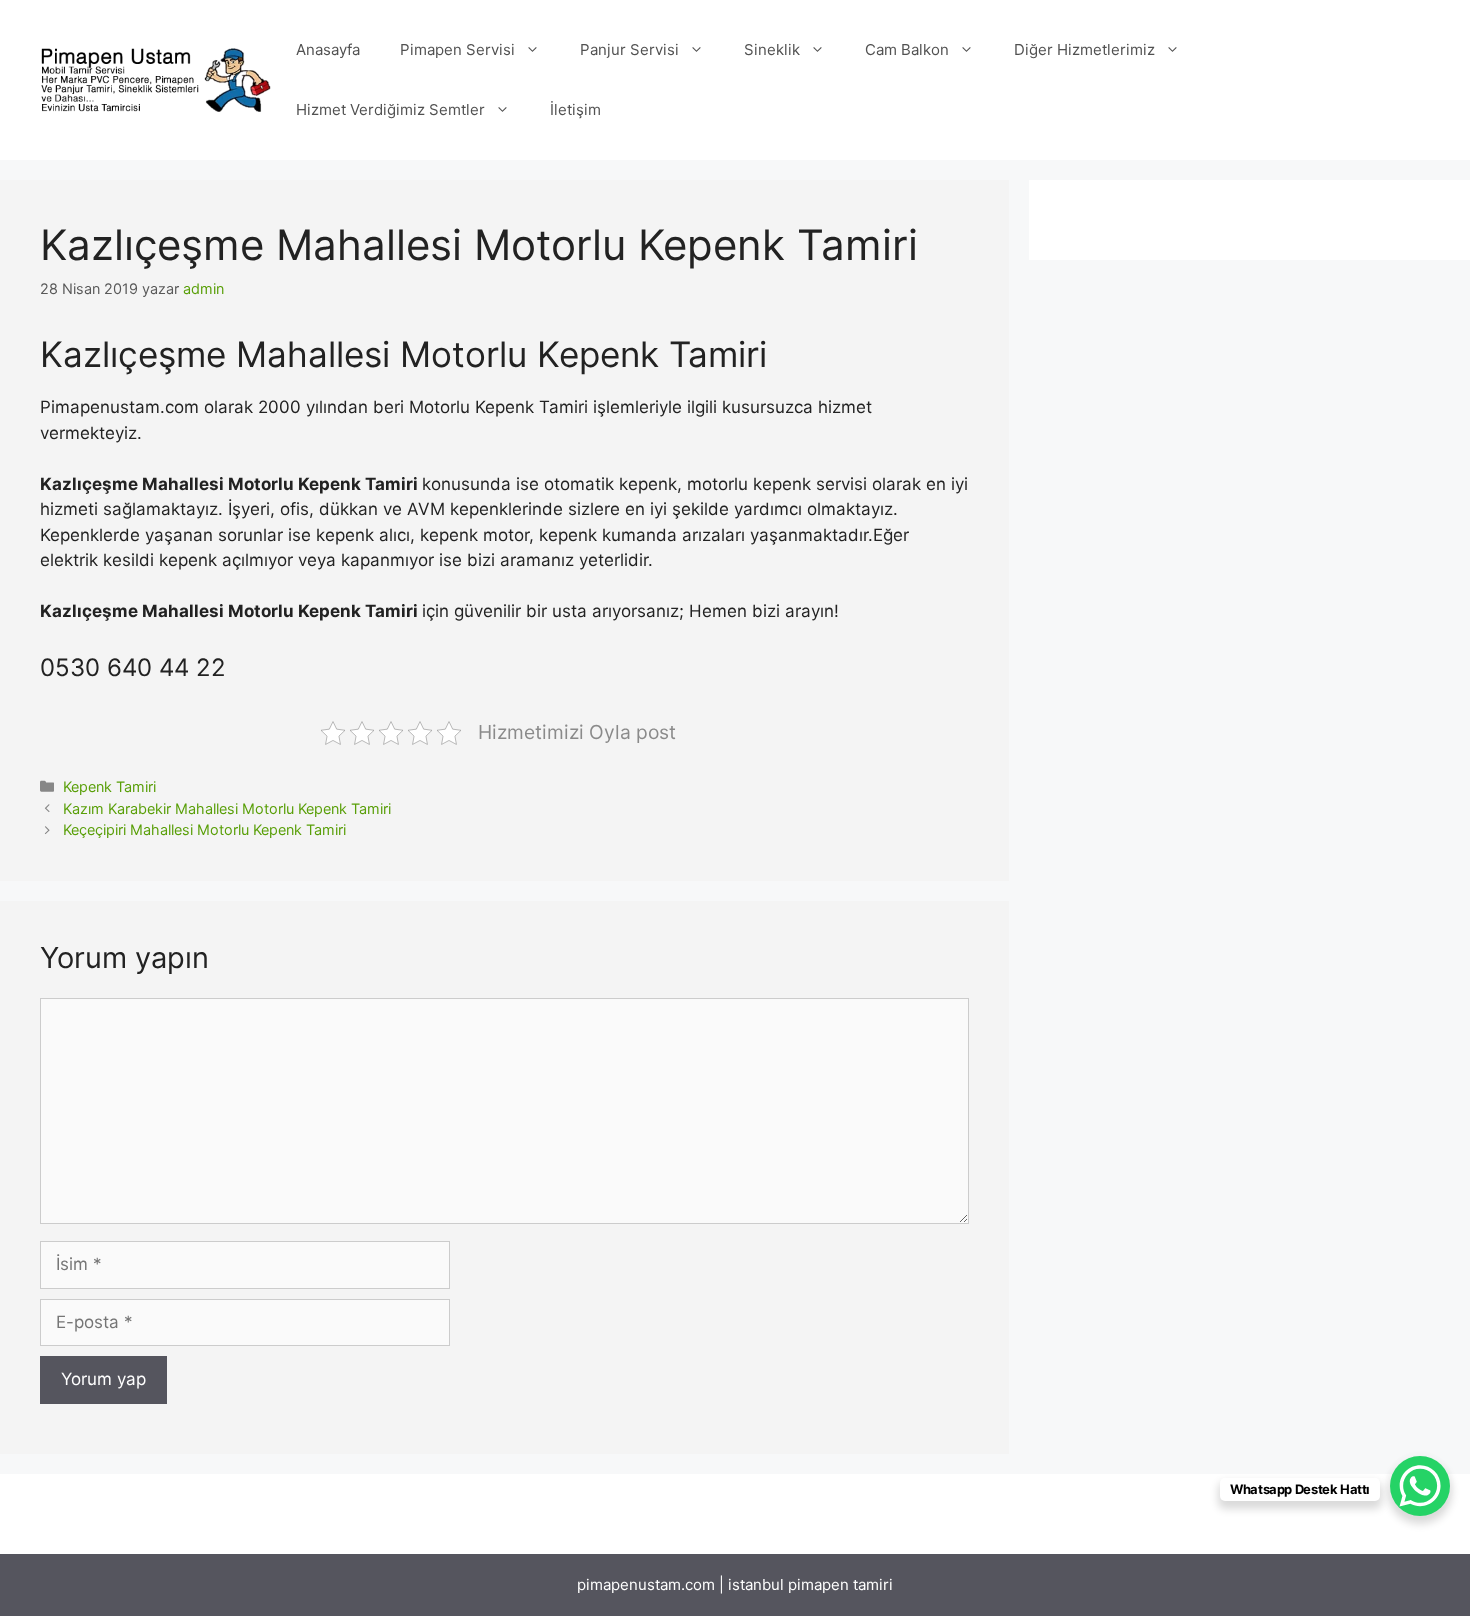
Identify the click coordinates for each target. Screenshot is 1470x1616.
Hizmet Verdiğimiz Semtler (390, 109)
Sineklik (772, 49)
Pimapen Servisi (457, 49)
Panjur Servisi (629, 49)
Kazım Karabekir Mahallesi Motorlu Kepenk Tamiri (227, 808)
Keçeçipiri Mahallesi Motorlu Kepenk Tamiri (204, 829)
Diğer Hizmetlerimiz (1084, 49)
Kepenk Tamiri (109, 786)
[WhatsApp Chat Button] (1420, 1486)
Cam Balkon (907, 49)
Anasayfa (328, 49)
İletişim (575, 109)
